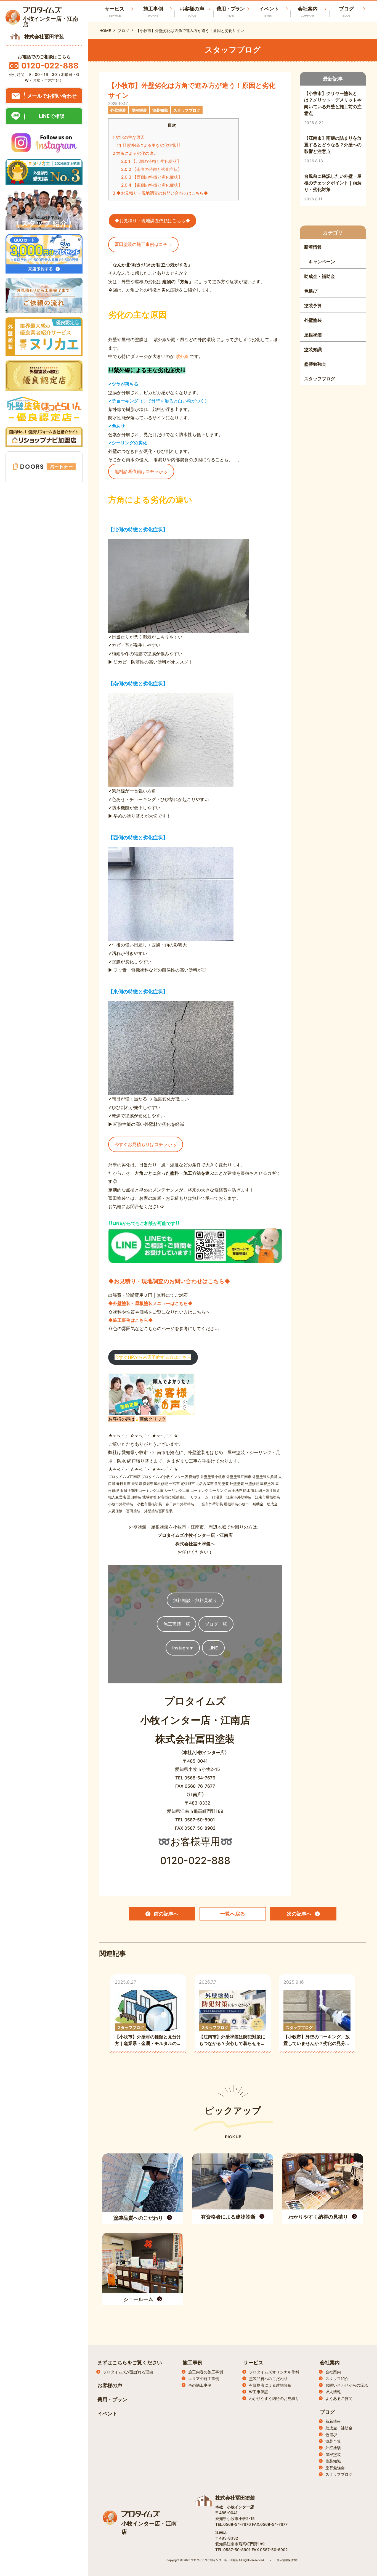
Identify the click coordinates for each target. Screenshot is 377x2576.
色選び (331, 2435)
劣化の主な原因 (129, 137)
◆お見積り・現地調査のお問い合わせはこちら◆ (160, 193)
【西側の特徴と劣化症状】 (152, 177)
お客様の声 (192, 11)
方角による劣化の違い (135, 153)
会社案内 (308, 11)
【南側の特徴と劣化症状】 (152, 169)
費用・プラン (230, 11)
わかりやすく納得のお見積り (274, 2398)
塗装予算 (333, 2441)
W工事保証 (259, 2392)
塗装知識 (333, 2461)
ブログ (346, 11)
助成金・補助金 (339, 2428)
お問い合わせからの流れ (347, 2385)
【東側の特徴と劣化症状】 (152, 185)
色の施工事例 (200, 2385)
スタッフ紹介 (337, 2379)
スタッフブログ (339, 2474)
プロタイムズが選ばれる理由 (128, 2372)
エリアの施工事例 (204, 2379)
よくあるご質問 (339, 2398)
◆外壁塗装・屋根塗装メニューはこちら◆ (150, 1303)
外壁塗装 (333, 2448)
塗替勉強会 (335, 2468)
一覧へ (233, 1914)
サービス (253, 2363)
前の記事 (166, 1914)
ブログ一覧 (216, 1624)
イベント (269, 11)
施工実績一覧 (177, 1624)
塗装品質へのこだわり (268, 2379)
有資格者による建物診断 (270, 2385)
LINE (213, 1648)
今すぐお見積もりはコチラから (145, 1144)
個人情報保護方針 (288, 2560)
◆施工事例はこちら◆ (131, 1320)
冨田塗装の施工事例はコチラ (143, 244)
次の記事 (299, 1914)
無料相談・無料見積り (195, 1600)
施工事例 (153, 11)
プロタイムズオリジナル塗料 (274, 2372)
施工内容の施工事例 (206, 2372)
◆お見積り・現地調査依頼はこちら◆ (152, 221)
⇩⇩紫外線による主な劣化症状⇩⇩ (149, 145)
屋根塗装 (333, 2454)
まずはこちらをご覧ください (130, 2363)
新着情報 (333, 2421)
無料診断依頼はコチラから (141, 471)
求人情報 (333, 2392)
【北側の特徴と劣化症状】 (151, 161)
